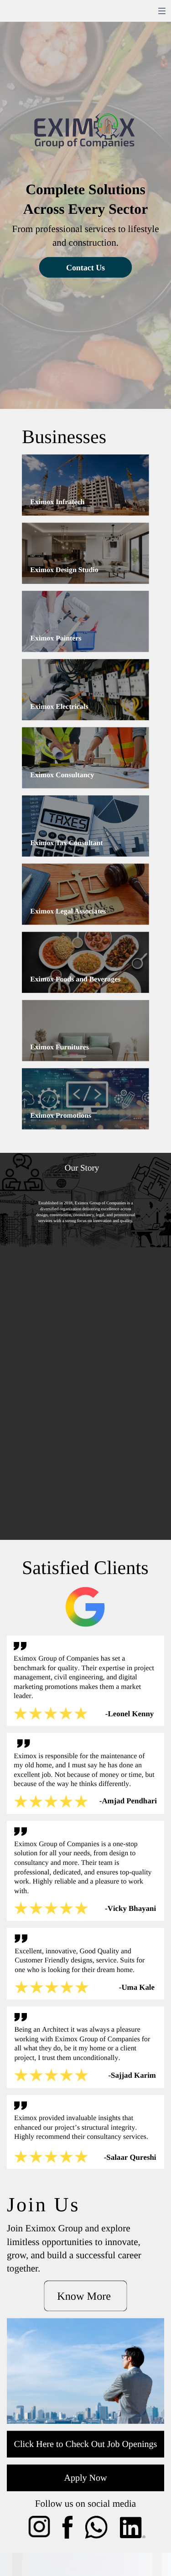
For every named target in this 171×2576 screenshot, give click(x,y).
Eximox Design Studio (64, 570)
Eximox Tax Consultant (66, 843)
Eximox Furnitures (60, 1047)
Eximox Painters (56, 638)
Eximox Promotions (61, 1116)
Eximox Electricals (59, 707)
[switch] (162, 11)
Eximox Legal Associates (68, 911)
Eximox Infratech (57, 502)
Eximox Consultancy (62, 775)
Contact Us (85, 268)
